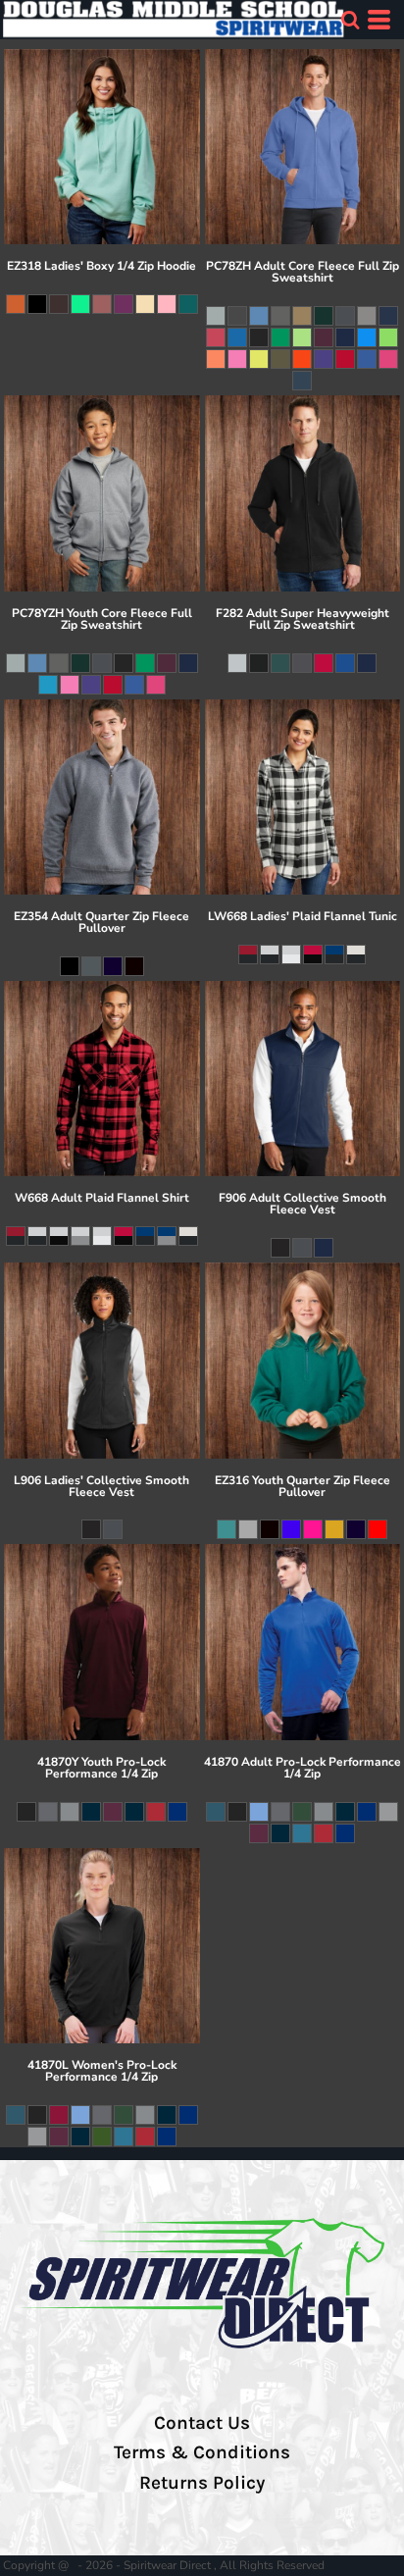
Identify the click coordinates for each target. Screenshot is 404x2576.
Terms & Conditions (202, 2452)
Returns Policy (202, 2483)
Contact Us (202, 2423)
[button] (350, 20)
